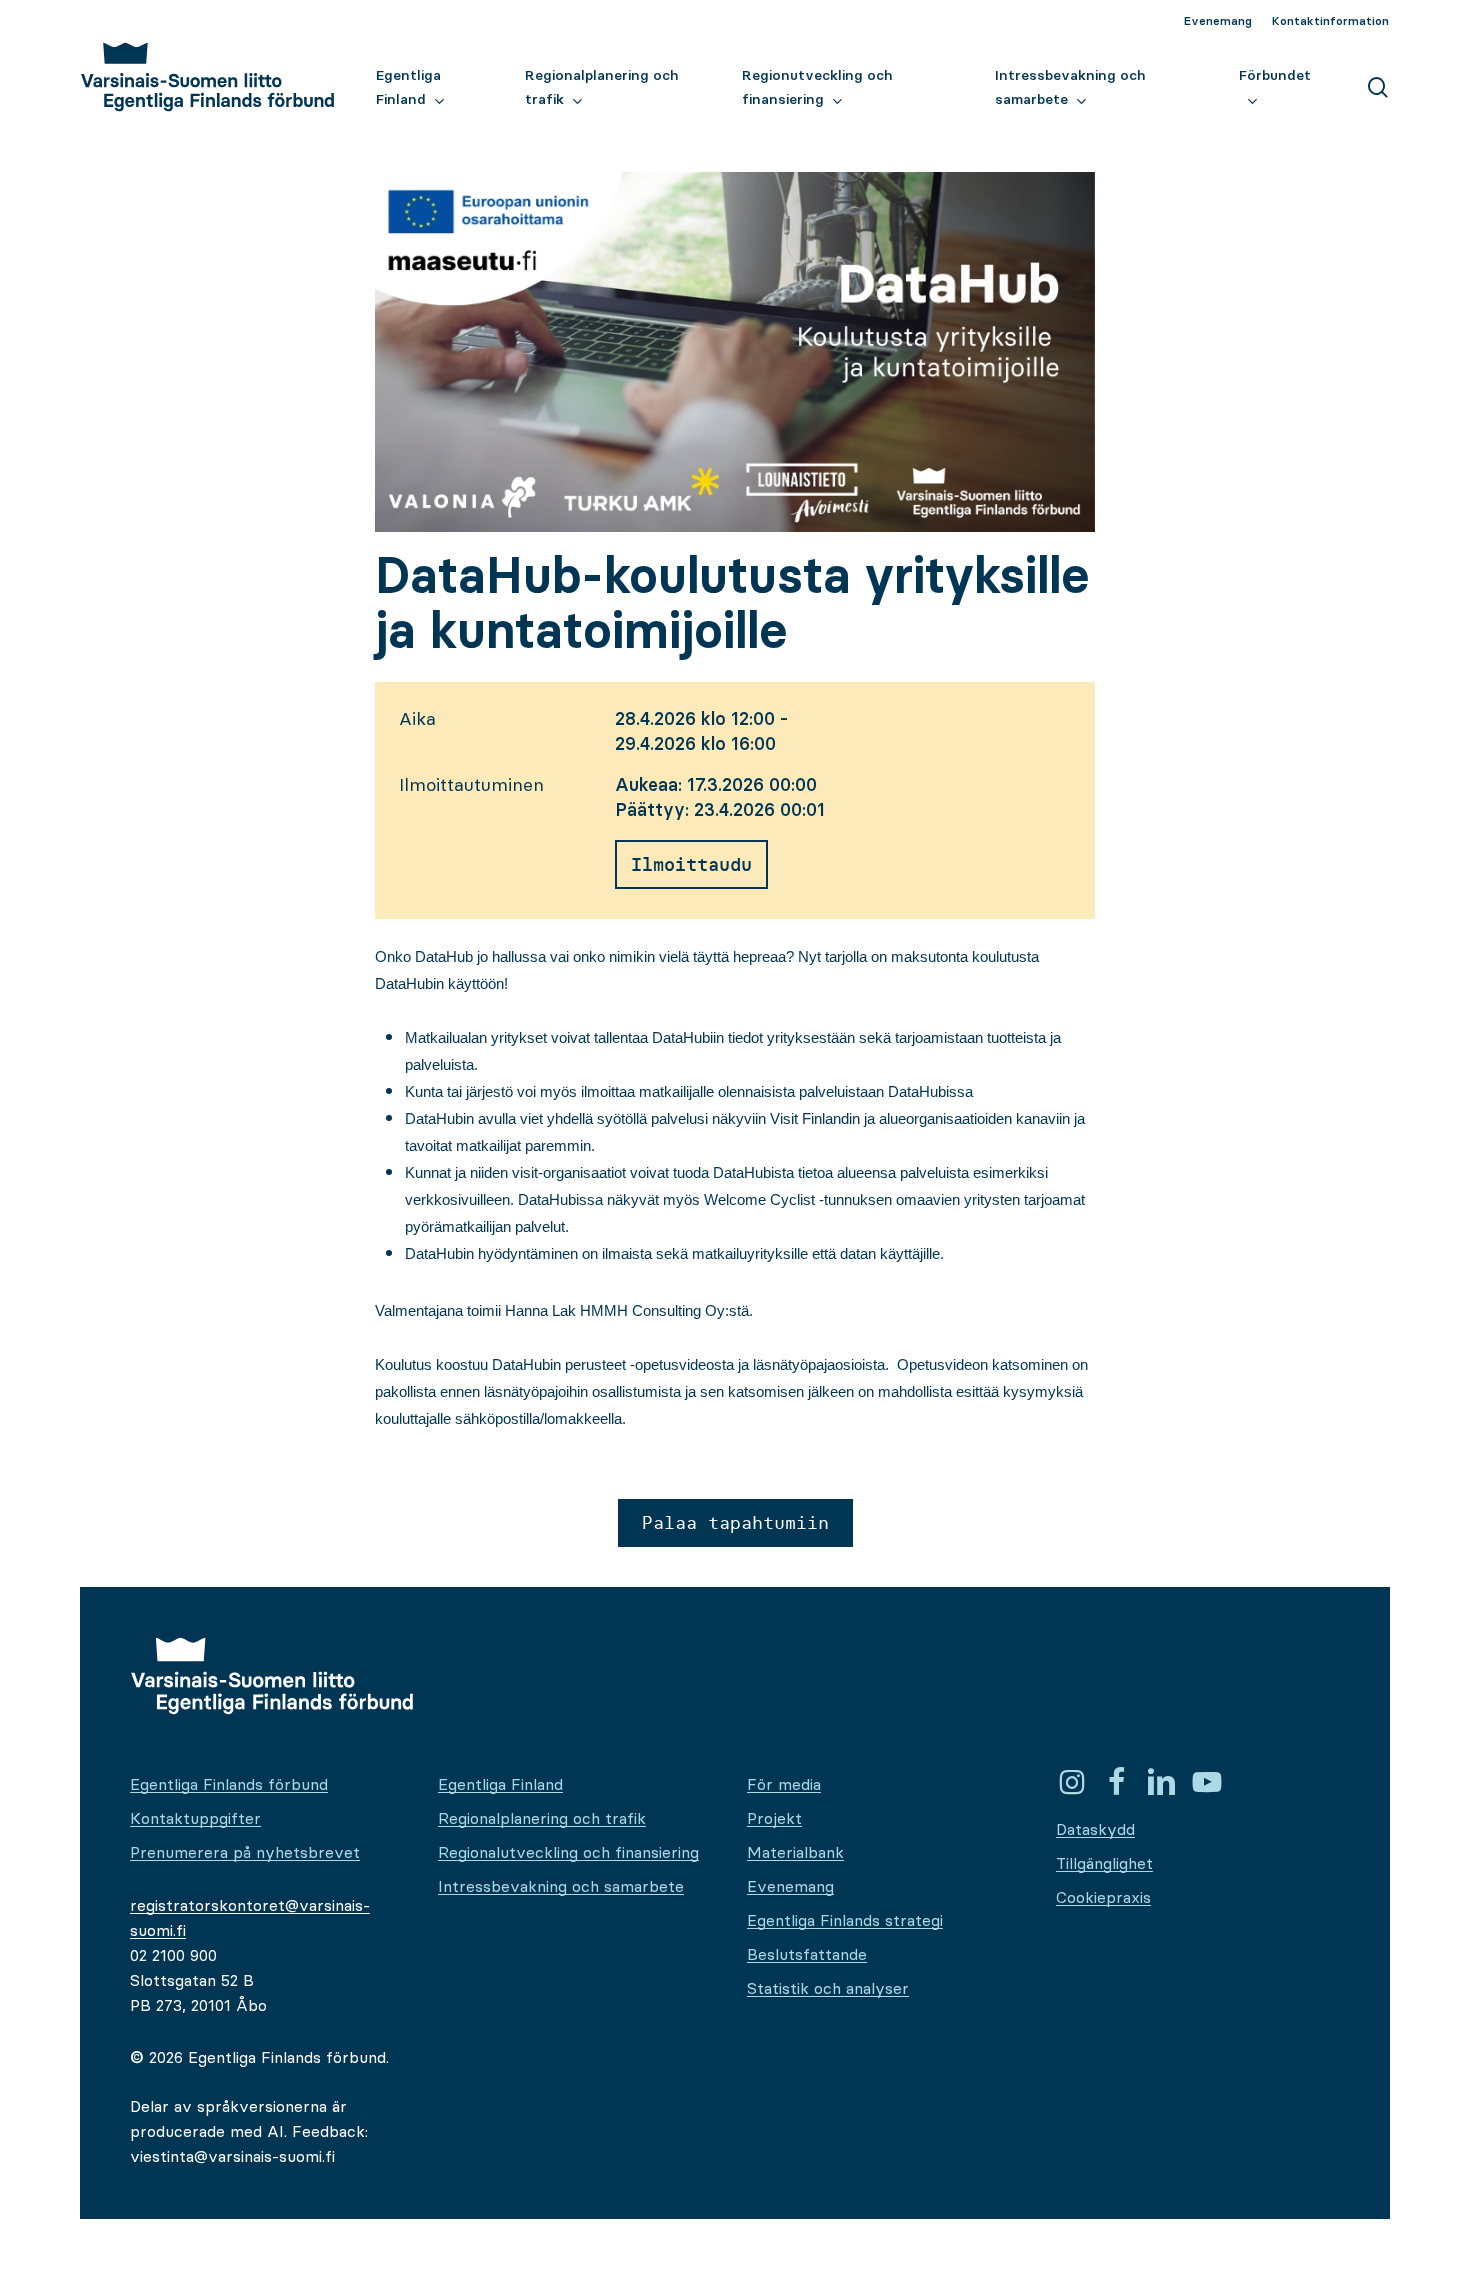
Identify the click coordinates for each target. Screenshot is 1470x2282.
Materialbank (795, 1852)
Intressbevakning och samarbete (561, 1886)
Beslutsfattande (807, 1954)
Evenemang (790, 1886)
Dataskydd (1095, 1829)
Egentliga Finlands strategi (845, 1920)
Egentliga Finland (500, 1784)
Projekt (774, 1818)
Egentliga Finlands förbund (229, 1784)
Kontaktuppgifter (195, 1818)
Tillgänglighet (1104, 1863)
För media (784, 1784)
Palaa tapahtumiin (735, 1522)
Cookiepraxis (1103, 1897)
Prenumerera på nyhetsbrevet (245, 1852)
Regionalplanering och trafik (542, 1818)
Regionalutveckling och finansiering (568, 1852)
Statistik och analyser (828, 1988)
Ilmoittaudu (691, 864)
